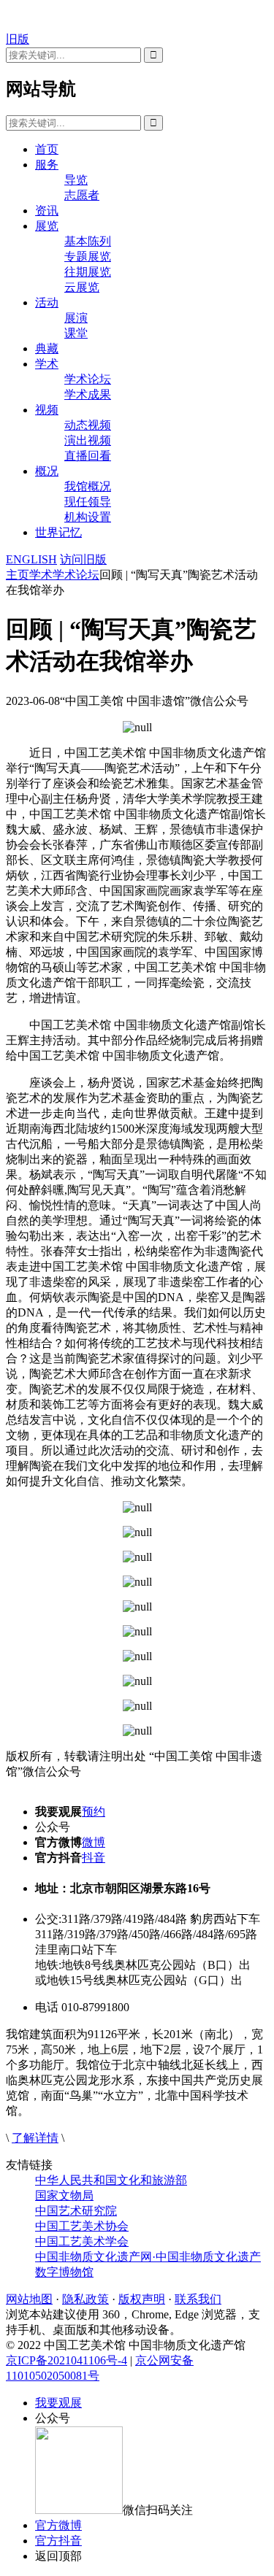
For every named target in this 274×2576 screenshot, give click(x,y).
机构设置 (88, 517)
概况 (47, 471)
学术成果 (88, 394)
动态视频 (88, 425)
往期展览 (88, 272)
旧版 (18, 39)
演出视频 (88, 440)
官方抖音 (58, 2541)
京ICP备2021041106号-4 (66, 2360)
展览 (47, 226)
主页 (18, 575)
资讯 (47, 211)
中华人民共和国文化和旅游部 (111, 2180)
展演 (76, 318)
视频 (47, 410)
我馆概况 (88, 486)
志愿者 (82, 195)
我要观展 (58, 2403)
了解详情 (35, 2138)
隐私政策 (85, 2299)
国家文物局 (64, 2195)
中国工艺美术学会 (82, 2241)
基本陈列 (88, 241)
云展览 (82, 287)
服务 (47, 165)
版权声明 (142, 2299)
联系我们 (198, 2299)
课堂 (76, 333)
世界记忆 (58, 532)
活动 (47, 302)
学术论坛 (88, 379)
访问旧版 (83, 559)
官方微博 (58, 2525)
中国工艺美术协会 (82, 2226)
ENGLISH (31, 559)
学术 (47, 364)
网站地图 (29, 2299)
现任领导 (88, 502)
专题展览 (88, 257)
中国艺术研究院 (76, 2211)
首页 (47, 149)
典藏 (47, 348)
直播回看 (88, 456)
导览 (76, 180)
